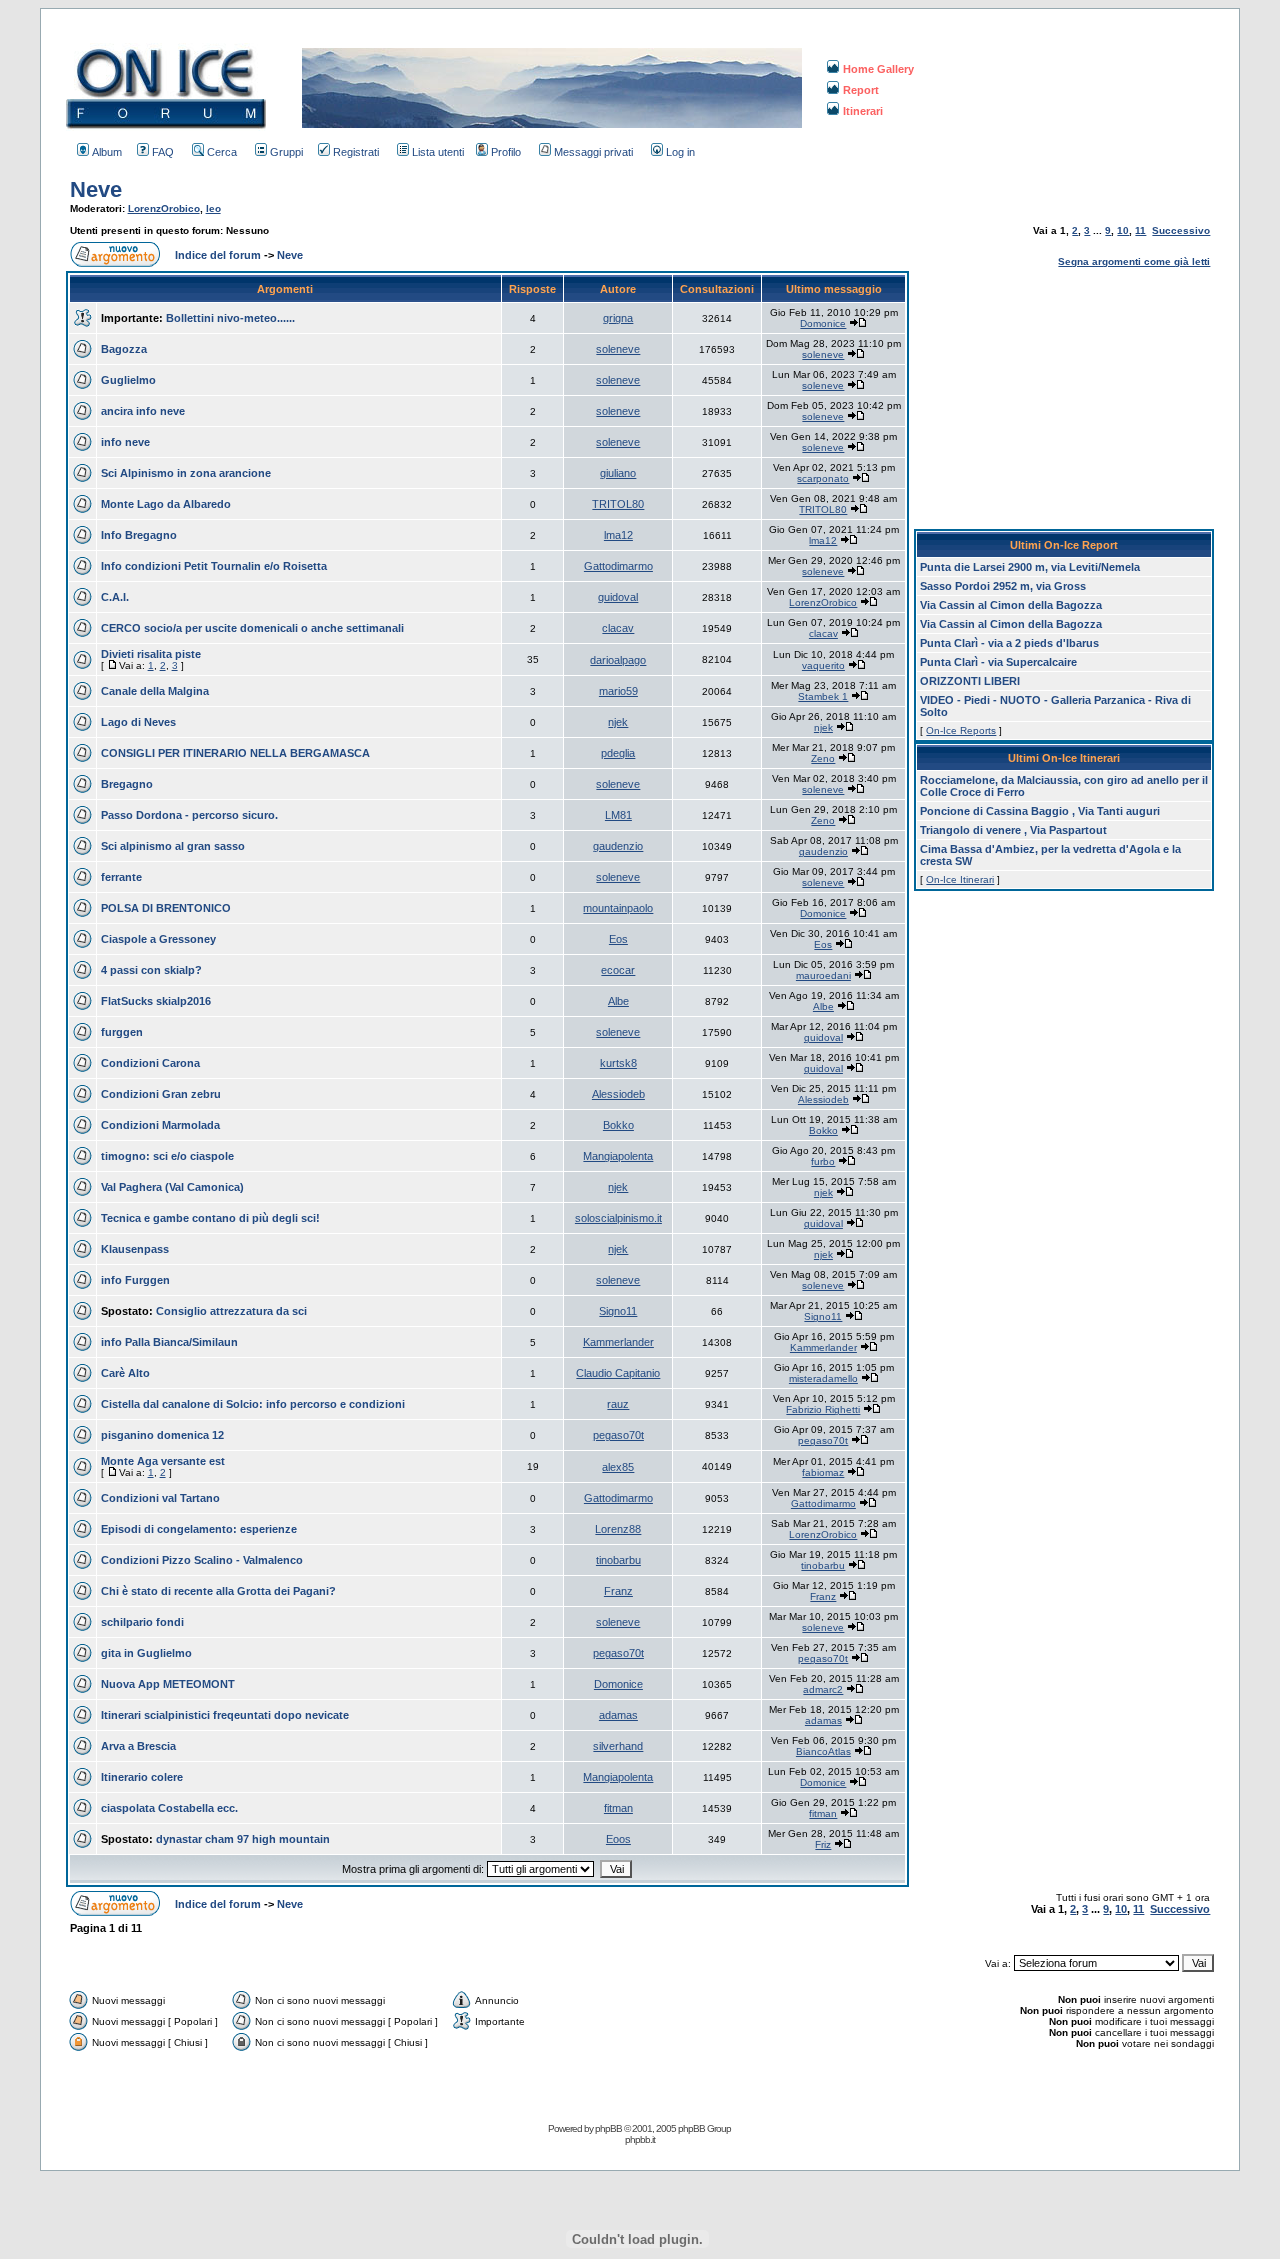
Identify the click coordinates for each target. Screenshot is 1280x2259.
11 (1140, 230)
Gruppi (286, 152)
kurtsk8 (618, 1063)
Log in (680, 152)
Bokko (618, 1125)
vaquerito (823, 665)
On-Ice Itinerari (960, 879)
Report (861, 90)
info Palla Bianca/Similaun (169, 1342)
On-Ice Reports (961, 730)
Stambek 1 (823, 696)
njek (618, 722)
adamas (618, 1715)
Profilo (506, 152)
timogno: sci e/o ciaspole (167, 1156)
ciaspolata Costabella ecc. (169, 1808)
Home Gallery (878, 69)
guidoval (618, 597)
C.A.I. (115, 597)
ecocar (618, 970)
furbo (823, 1161)
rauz (618, 1404)
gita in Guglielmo (146, 1653)
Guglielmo (128, 380)
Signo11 (618, 1311)
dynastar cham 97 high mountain (243, 1839)
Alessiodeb (618, 1094)
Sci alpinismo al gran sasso (173, 846)
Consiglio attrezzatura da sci (231, 1311)
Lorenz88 (618, 1529)
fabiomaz (823, 1472)
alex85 (618, 1467)
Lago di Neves (138, 722)
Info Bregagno (139, 535)
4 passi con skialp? (151, 970)
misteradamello (823, 1378)
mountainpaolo (618, 908)
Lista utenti (438, 152)
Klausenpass (135, 1249)
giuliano (618, 473)
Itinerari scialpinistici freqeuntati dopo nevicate (225, 1715)
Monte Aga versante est (163, 1461)
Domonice (823, 323)
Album (107, 152)
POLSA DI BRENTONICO (166, 908)
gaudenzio (618, 846)
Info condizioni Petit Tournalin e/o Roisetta (214, 566)
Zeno (823, 758)
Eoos (618, 1839)
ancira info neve (143, 411)
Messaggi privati (593, 152)
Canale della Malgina (155, 691)
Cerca (222, 152)
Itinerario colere (142, 1777)
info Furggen (135, 1280)
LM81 (618, 815)
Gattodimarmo (618, 566)
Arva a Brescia (138, 1746)
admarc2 (823, 1689)
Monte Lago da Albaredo (166, 504)
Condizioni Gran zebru (161, 1094)
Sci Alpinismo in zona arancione (186, 473)
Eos (618, 939)
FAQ (163, 152)
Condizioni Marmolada (160, 1125)
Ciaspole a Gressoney (158, 939)
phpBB (608, 2128)
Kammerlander (618, 1342)
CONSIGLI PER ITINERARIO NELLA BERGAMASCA (235, 753)
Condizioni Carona (150, 1063)
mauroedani (823, 975)
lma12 (618, 535)
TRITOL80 (618, 504)
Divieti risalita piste (151, 654)
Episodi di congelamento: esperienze (199, 1529)
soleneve (618, 349)
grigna (618, 318)
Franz (618, 1591)
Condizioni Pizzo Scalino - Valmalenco (202, 1560)
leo (213, 208)
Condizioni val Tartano (160, 1498)
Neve (96, 189)
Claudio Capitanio (618, 1373)
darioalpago (618, 660)
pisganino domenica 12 (162, 1435)
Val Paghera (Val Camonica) (172, 1187)
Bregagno (127, 784)
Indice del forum (218, 255)
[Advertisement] (1064, 396)
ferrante (121, 877)
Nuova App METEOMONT (168, 1684)
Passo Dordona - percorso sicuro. (189, 815)
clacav (618, 628)
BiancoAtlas (823, 1751)
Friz (823, 1844)
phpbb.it (640, 2139)
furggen (122, 1032)
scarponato (823, 478)
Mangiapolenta (618, 1156)
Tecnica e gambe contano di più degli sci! (210, 1218)
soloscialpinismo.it (618, 1218)
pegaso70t (618, 1435)
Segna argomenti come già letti (1134, 261)
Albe (618, 1001)
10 (1123, 230)
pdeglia (618, 753)
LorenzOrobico (164, 208)
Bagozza (124, 349)
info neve (125, 442)
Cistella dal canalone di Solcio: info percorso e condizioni (253, 1404)
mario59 (618, 691)
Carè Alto (125, 1373)
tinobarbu (618, 1560)
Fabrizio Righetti (823, 1409)
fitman (618, 1808)
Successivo (1181, 230)
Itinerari (863, 111)
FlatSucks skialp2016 (156, 1001)
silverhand (618, 1746)
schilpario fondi (142, 1622)
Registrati (356, 152)
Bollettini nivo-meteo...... (230, 318)
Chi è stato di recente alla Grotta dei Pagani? (218, 1591)
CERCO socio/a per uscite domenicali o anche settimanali (252, 628)
